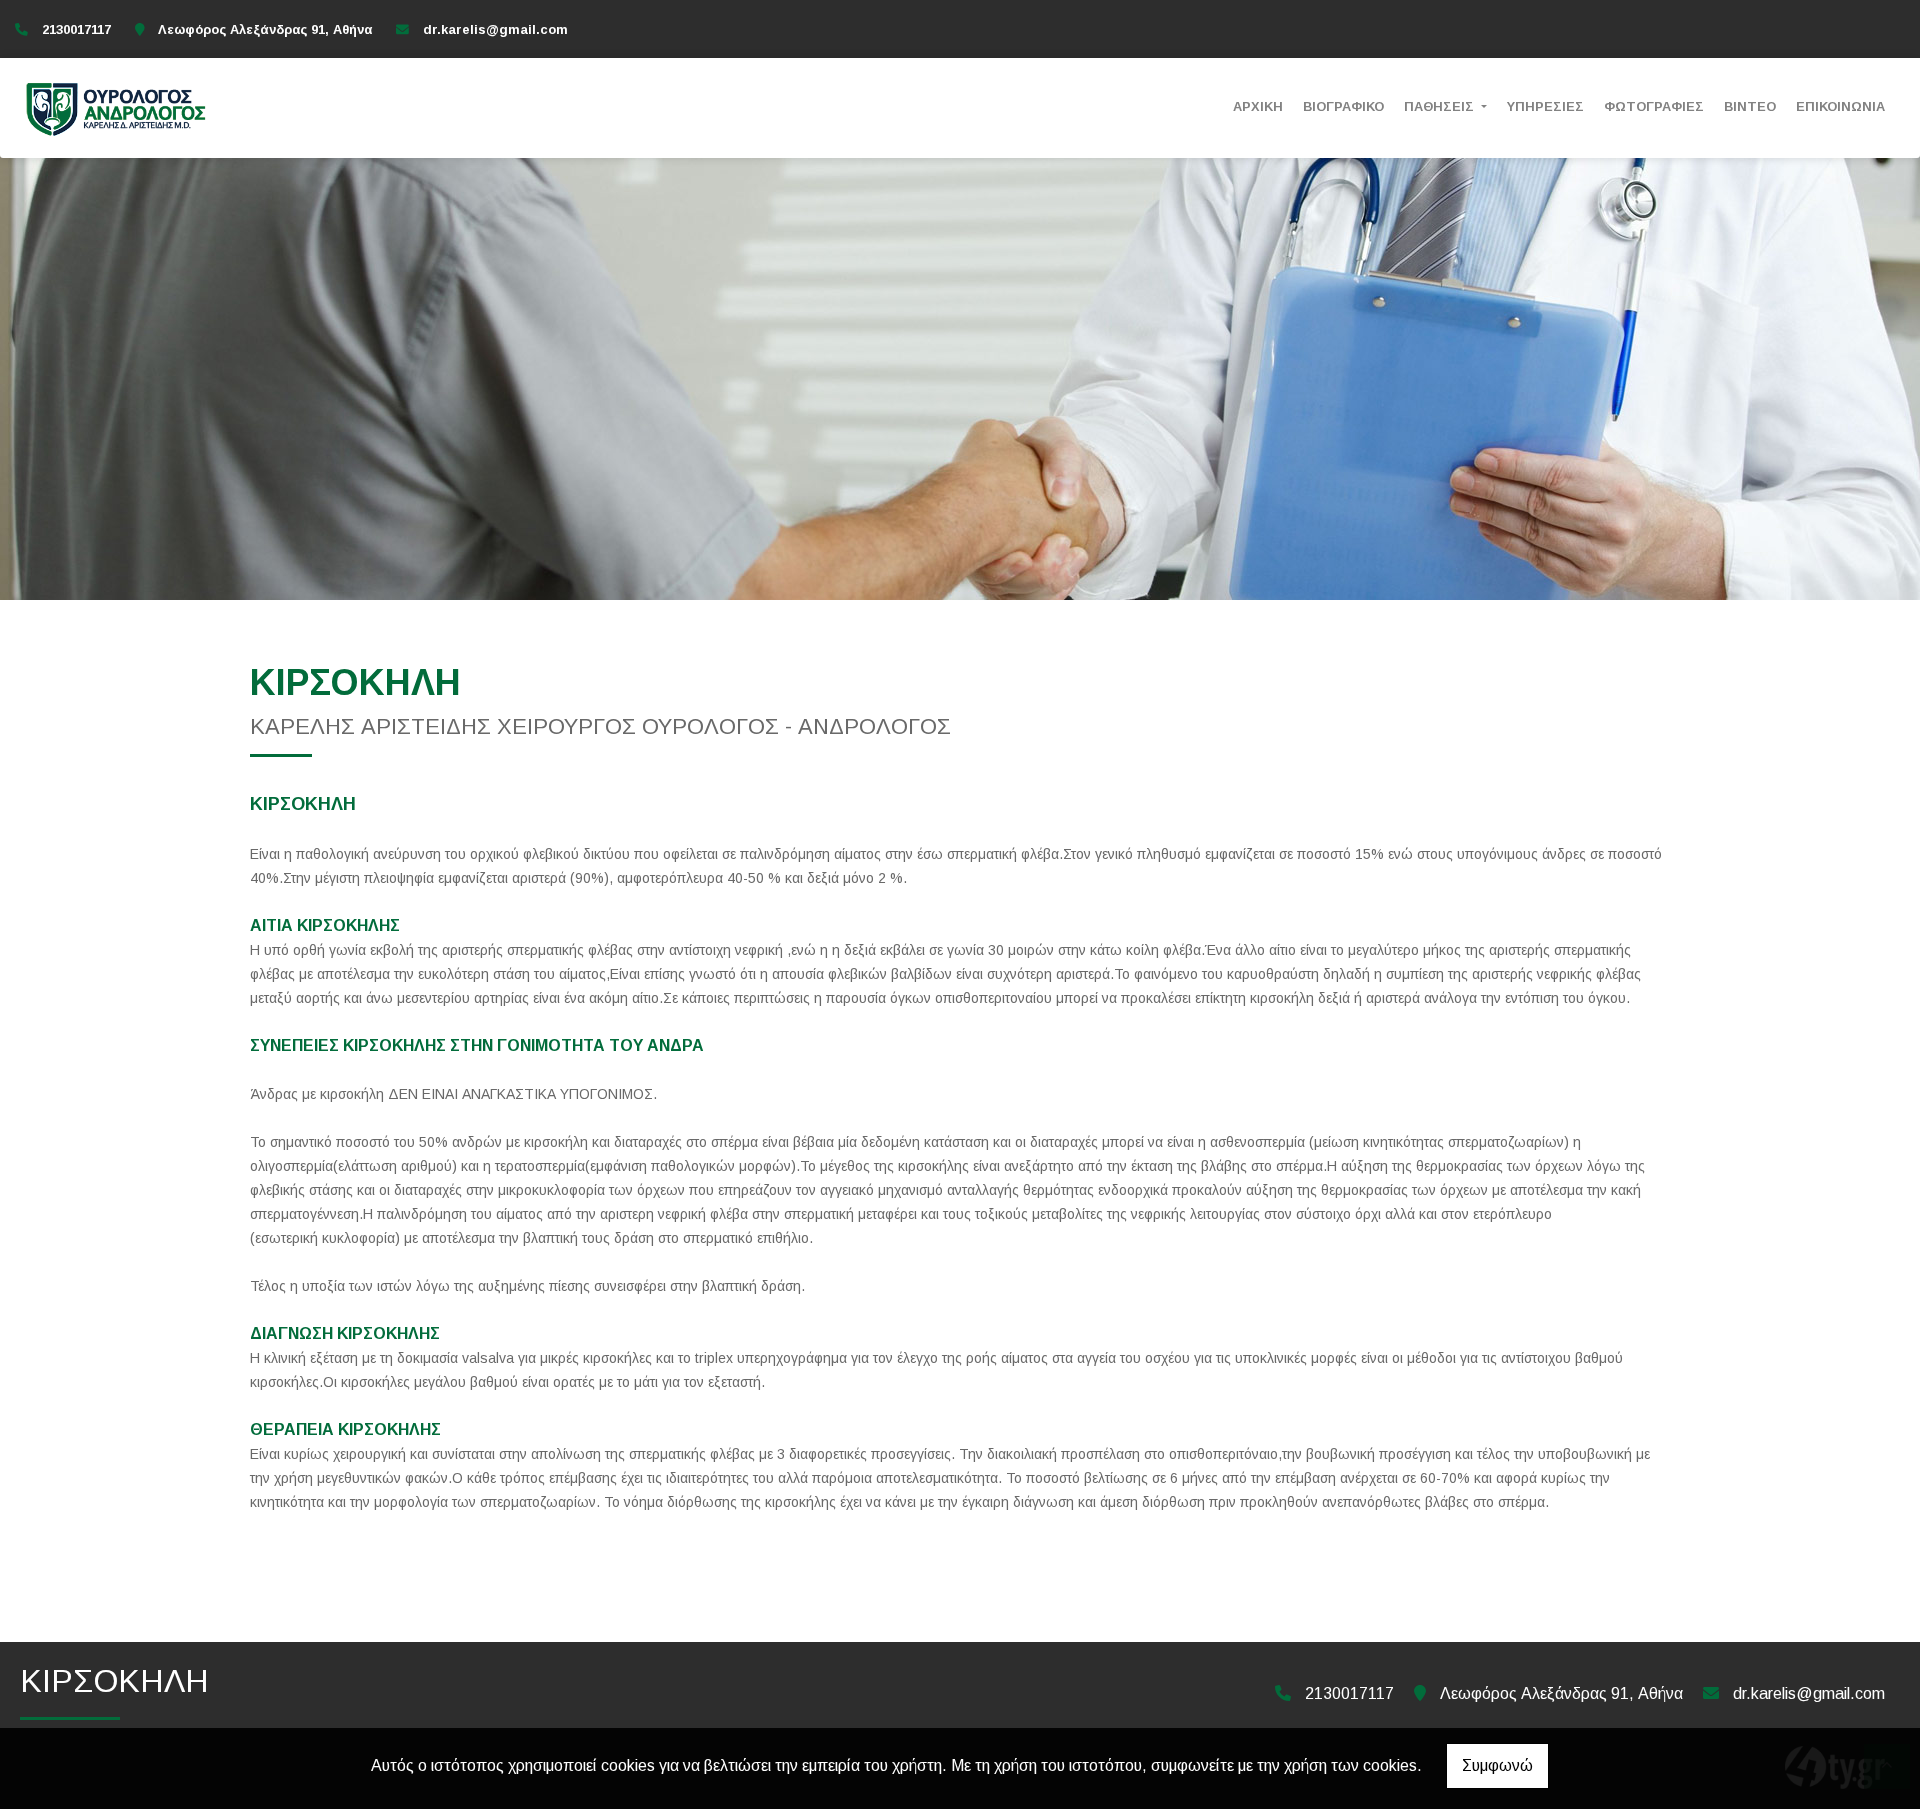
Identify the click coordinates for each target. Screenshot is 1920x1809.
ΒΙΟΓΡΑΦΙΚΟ (1343, 106)
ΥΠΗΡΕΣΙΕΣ (1545, 106)
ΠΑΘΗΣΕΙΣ (1441, 106)
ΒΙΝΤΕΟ (1750, 106)
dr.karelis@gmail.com (495, 29)
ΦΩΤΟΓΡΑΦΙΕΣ (1654, 106)
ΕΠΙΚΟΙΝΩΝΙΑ (1840, 106)
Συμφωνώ (1497, 1765)
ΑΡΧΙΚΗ (1258, 106)
